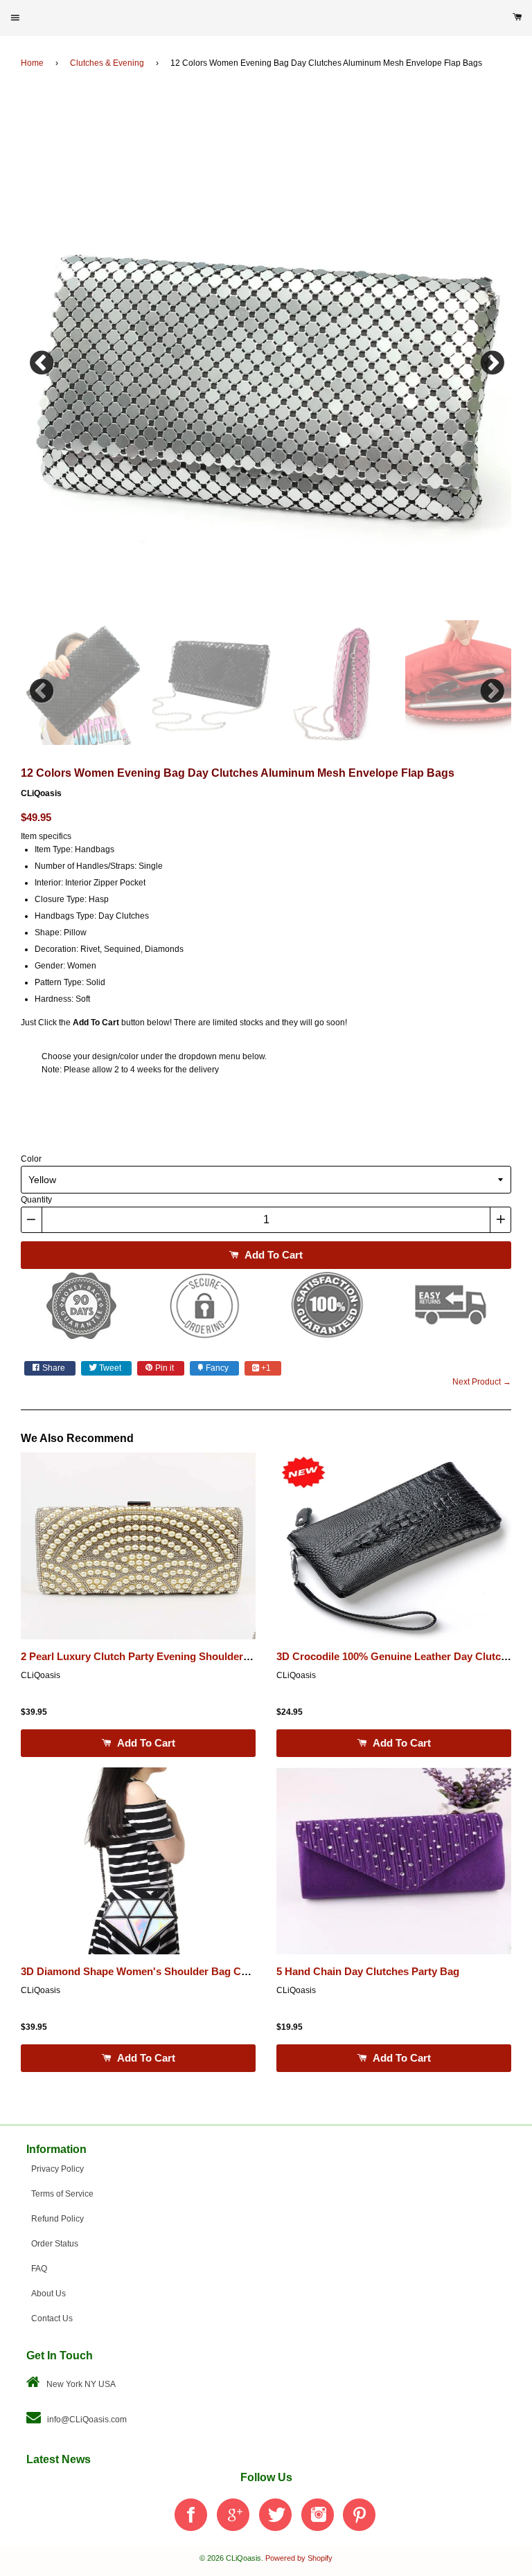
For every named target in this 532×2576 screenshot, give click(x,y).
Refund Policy (57, 2219)
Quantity (36, 1200)
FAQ (39, 2269)
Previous (42, 359)
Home (32, 63)
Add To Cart (272, 1255)
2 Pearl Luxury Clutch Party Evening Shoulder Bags (146, 1657)
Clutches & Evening (107, 63)
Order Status (55, 2244)
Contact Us (52, 2318)
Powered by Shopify (299, 2558)
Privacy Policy (57, 2169)
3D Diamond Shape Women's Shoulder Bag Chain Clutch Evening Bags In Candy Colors (234, 1972)
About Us (48, 2294)
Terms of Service (62, 2194)
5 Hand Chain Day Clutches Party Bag (368, 1972)
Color (31, 1159)
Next (490, 359)
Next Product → (482, 1382)
